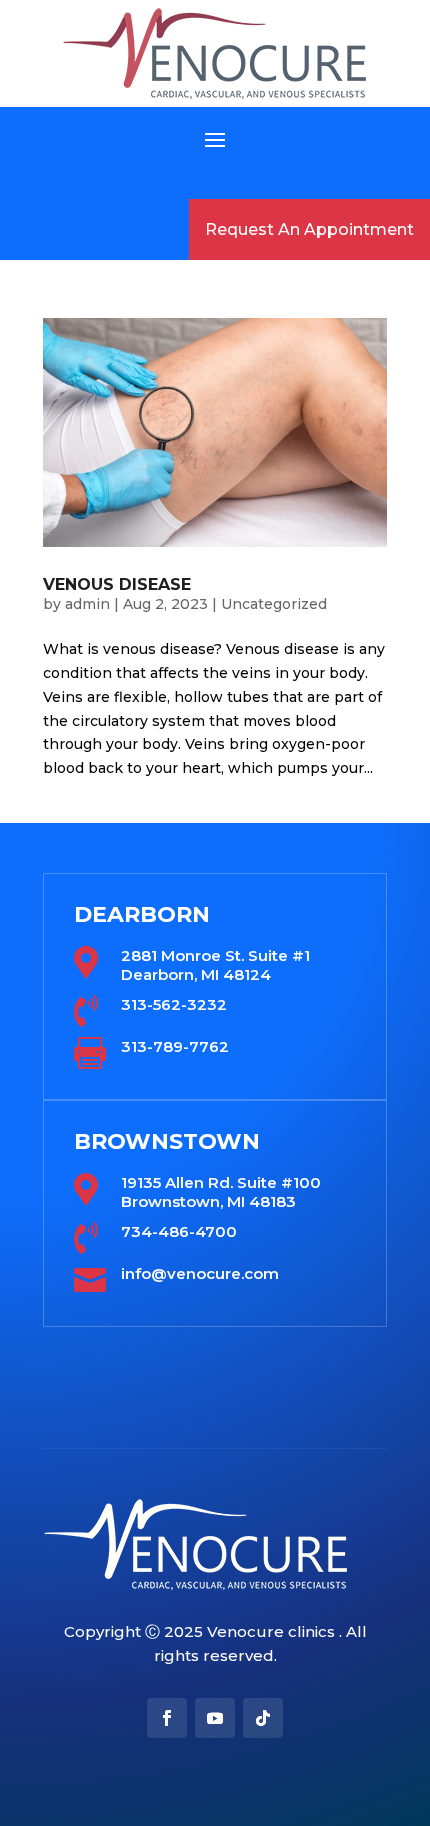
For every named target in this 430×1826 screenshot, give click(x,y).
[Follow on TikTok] (263, 1718)
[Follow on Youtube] (215, 1718)
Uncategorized (274, 604)
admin (87, 604)
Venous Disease (117, 584)
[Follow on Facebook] (167, 1718)
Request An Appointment (309, 229)
